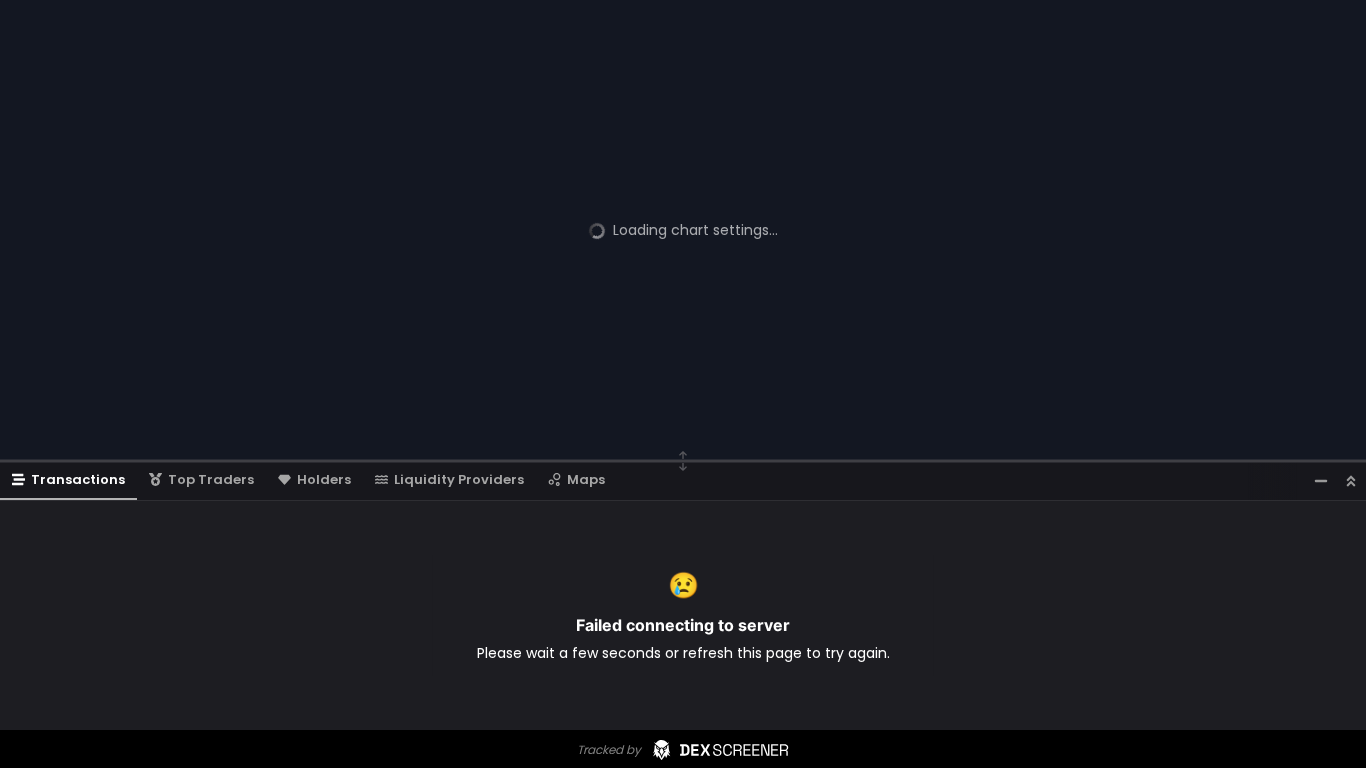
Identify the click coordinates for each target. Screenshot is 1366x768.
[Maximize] (1351, 480)
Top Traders (211, 479)
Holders (324, 479)
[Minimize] (1321, 480)
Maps (586, 479)
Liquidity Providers (459, 479)
